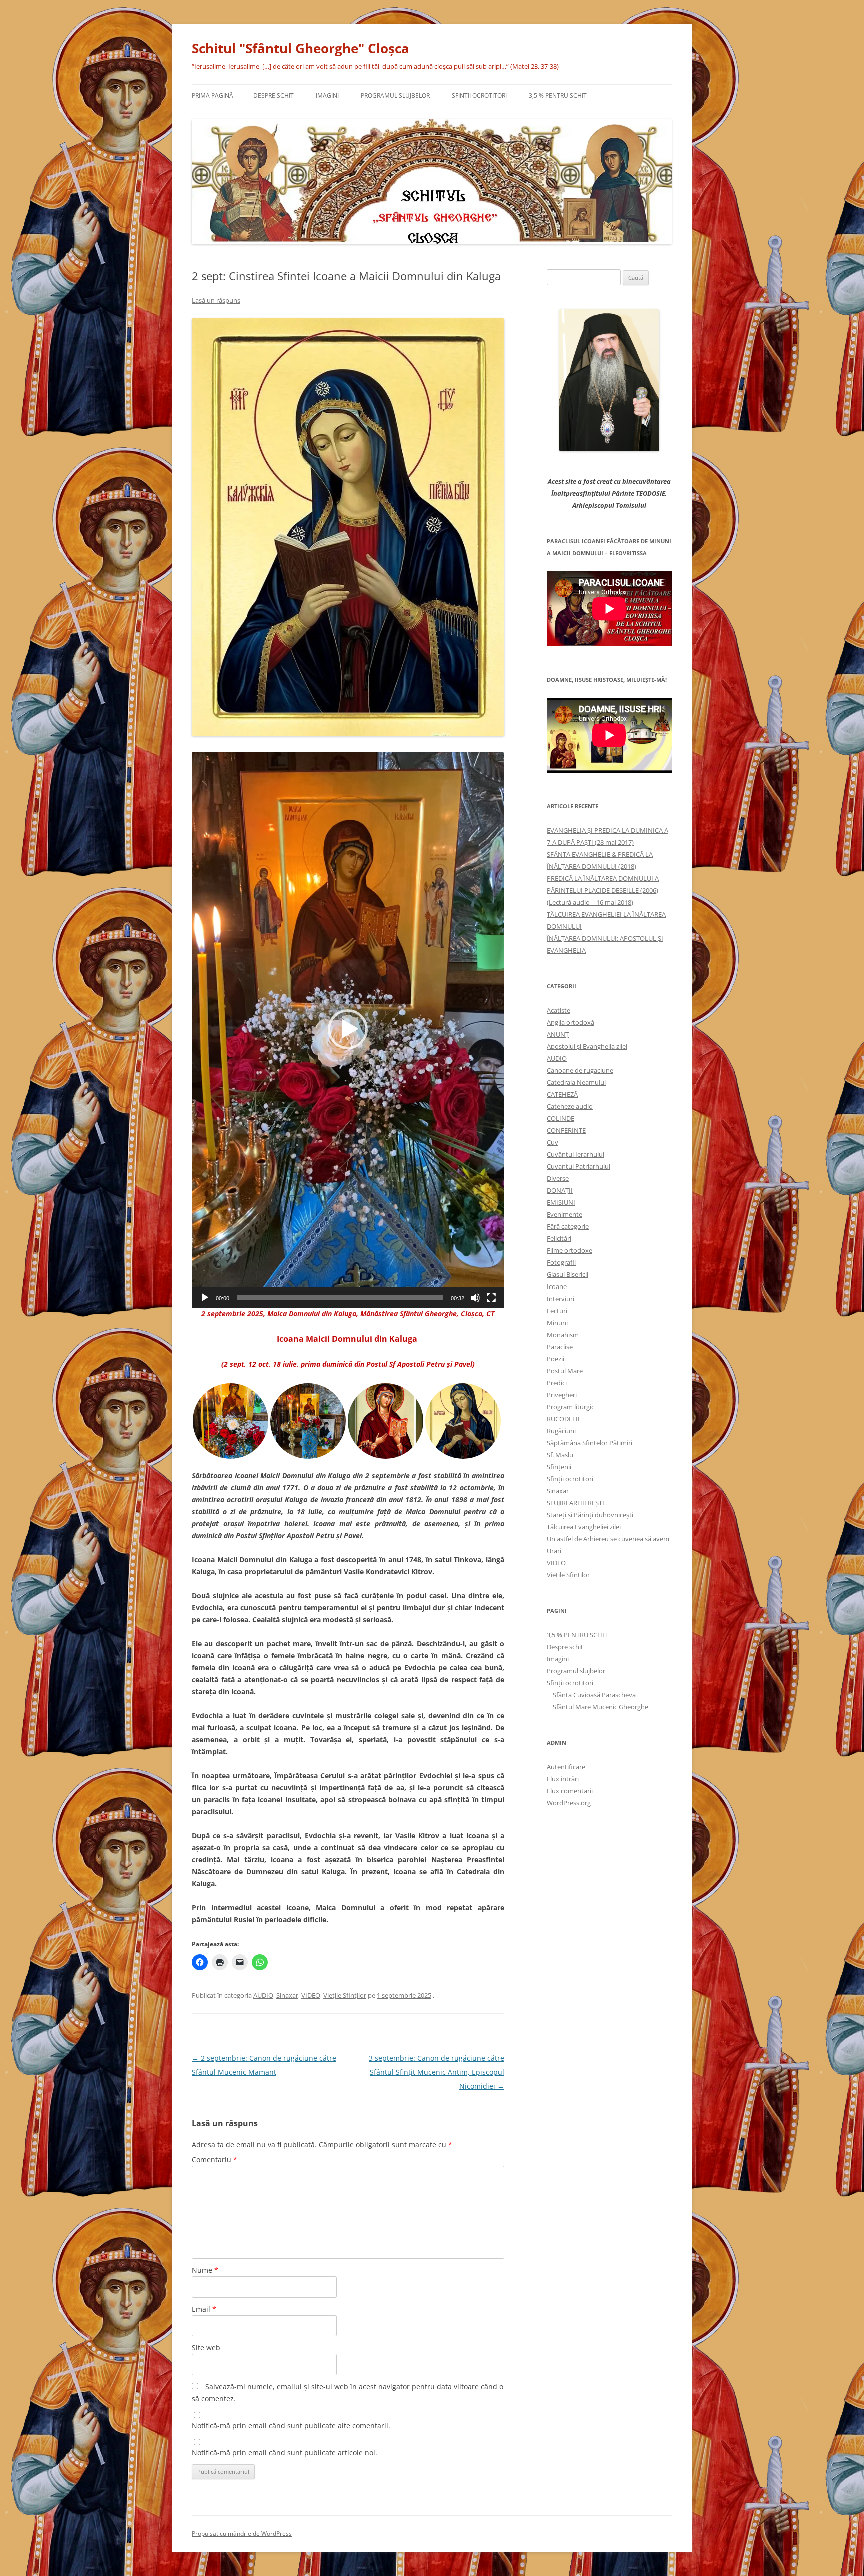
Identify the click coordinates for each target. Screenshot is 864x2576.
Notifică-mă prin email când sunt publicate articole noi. (285, 2453)
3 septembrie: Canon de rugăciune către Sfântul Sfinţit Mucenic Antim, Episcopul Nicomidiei (437, 2072)
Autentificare (566, 1767)
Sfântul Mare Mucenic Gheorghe (601, 1707)
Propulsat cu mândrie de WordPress (242, 2534)
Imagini (327, 95)
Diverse (558, 1178)
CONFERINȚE (566, 1130)
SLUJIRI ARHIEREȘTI (576, 1503)
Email (204, 2309)
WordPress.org (569, 1803)
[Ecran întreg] (491, 1298)
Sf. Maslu (560, 1455)
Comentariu (215, 2160)
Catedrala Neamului (576, 1082)
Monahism (563, 1335)
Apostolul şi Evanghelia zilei (587, 1046)
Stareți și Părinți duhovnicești (590, 1515)
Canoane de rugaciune (580, 1070)
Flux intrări (563, 1779)
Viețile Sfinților (345, 1995)
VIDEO (311, 1995)
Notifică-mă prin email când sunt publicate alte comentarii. (291, 2426)
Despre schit (274, 95)
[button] (348, 1029)
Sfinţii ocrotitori (479, 95)
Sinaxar (287, 1995)
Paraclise (560, 1347)
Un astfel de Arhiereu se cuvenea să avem (608, 1539)
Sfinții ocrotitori (570, 1479)
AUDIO (263, 1995)
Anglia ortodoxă (571, 1022)
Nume (205, 2270)
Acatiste (559, 1010)
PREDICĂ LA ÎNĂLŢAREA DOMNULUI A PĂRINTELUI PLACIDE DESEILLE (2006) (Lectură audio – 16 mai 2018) (603, 890)
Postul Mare (565, 1371)
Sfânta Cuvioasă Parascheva (594, 1695)
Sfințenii (559, 1467)
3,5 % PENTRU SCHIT (558, 95)
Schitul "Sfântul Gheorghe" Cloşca (301, 48)
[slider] (340, 1298)
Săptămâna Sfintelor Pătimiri (590, 1443)
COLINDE (561, 1118)
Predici (557, 1383)
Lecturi (557, 1311)
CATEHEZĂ (562, 1094)
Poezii (556, 1359)
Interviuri (561, 1299)
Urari (554, 1551)
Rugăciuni (561, 1431)
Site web (206, 2348)
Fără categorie (568, 1226)
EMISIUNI (561, 1202)
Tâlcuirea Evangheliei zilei (584, 1527)
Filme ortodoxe (570, 1250)
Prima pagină (213, 95)
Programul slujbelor (395, 95)
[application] (348, 1030)
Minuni (557, 1323)
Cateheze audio (570, 1106)
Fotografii (561, 1262)
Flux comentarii (570, 1791)
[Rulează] (205, 1298)
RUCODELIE (564, 1419)
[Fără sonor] (475, 1298)
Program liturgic (571, 1407)
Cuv (553, 1142)
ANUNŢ (558, 1034)
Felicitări (559, 1238)
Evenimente (565, 1214)
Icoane (557, 1286)
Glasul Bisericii (568, 1274)
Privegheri (562, 1395)
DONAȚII (560, 1190)
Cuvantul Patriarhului (579, 1166)
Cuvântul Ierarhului (576, 1154)
